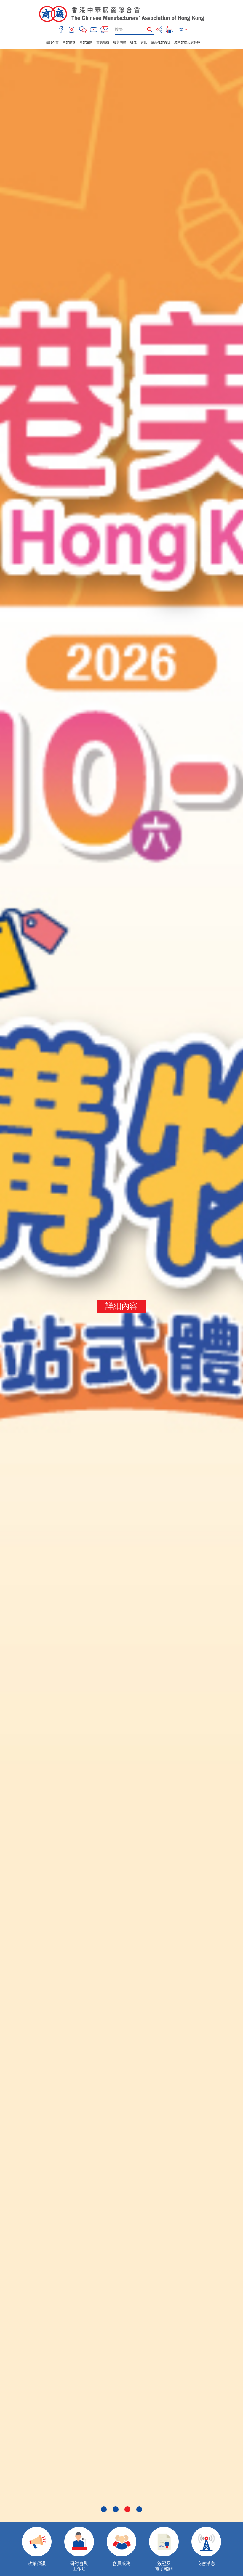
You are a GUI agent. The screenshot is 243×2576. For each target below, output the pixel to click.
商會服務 (69, 42)
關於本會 (52, 42)
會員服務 (103, 42)
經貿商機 (120, 42)
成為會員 (121, 1306)
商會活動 (86, 42)
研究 (133, 42)
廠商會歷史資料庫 (187, 42)
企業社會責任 (161, 42)
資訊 (144, 42)
